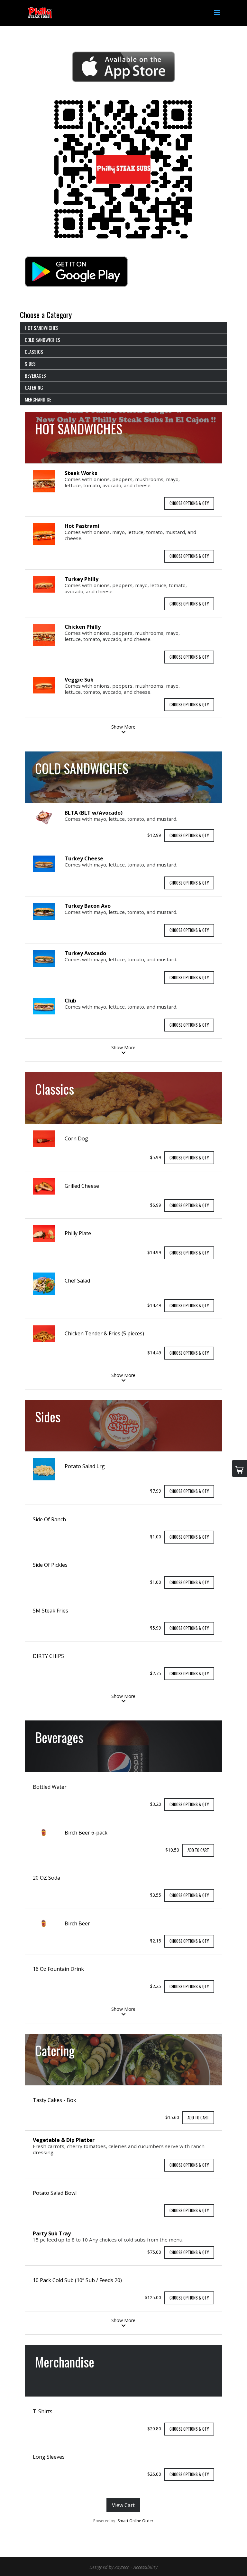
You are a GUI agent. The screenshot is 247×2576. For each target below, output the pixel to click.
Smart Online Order (136, 2521)
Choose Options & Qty (189, 503)
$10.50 (172, 1850)
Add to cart (198, 1850)
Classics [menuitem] (34, 352)
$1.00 (156, 1536)
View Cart (123, 2505)
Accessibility (145, 2567)
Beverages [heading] (59, 1737)
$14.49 (154, 1305)
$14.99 (154, 1252)
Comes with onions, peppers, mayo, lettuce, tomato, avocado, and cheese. (126, 588)
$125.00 (153, 2297)
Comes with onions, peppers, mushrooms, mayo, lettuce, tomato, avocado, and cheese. (122, 482)
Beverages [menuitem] (35, 375)
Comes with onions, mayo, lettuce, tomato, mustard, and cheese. (130, 535)
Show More (123, 727)
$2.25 (156, 1986)
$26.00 (154, 2474)
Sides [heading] (48, 1417)
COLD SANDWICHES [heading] (82, 768)
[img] (44, 482)
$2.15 (156, 1940)
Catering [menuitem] (34, 387)
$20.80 (154, 2428)
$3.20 (156, 1804)
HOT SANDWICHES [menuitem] (42, 328)
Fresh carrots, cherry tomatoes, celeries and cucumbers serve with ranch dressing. (119, 2149)
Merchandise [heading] (65, 2362)
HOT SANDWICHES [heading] (79, 429)
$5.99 (156, 1157)
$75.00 (154, 2252)
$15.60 (172, 2117)
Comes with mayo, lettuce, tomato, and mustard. (121, 819)
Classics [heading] (55, 1089)
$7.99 (156, 1491)
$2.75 (156, 1673)
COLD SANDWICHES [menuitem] (42, 340)
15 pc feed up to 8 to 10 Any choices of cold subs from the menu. (108, 2240)
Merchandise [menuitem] (38, 399)
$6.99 (156, 1205)
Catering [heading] (55, 2050)
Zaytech (122, 2567)
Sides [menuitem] (30, 363)
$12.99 (154, 835)
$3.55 (156, 1895)
